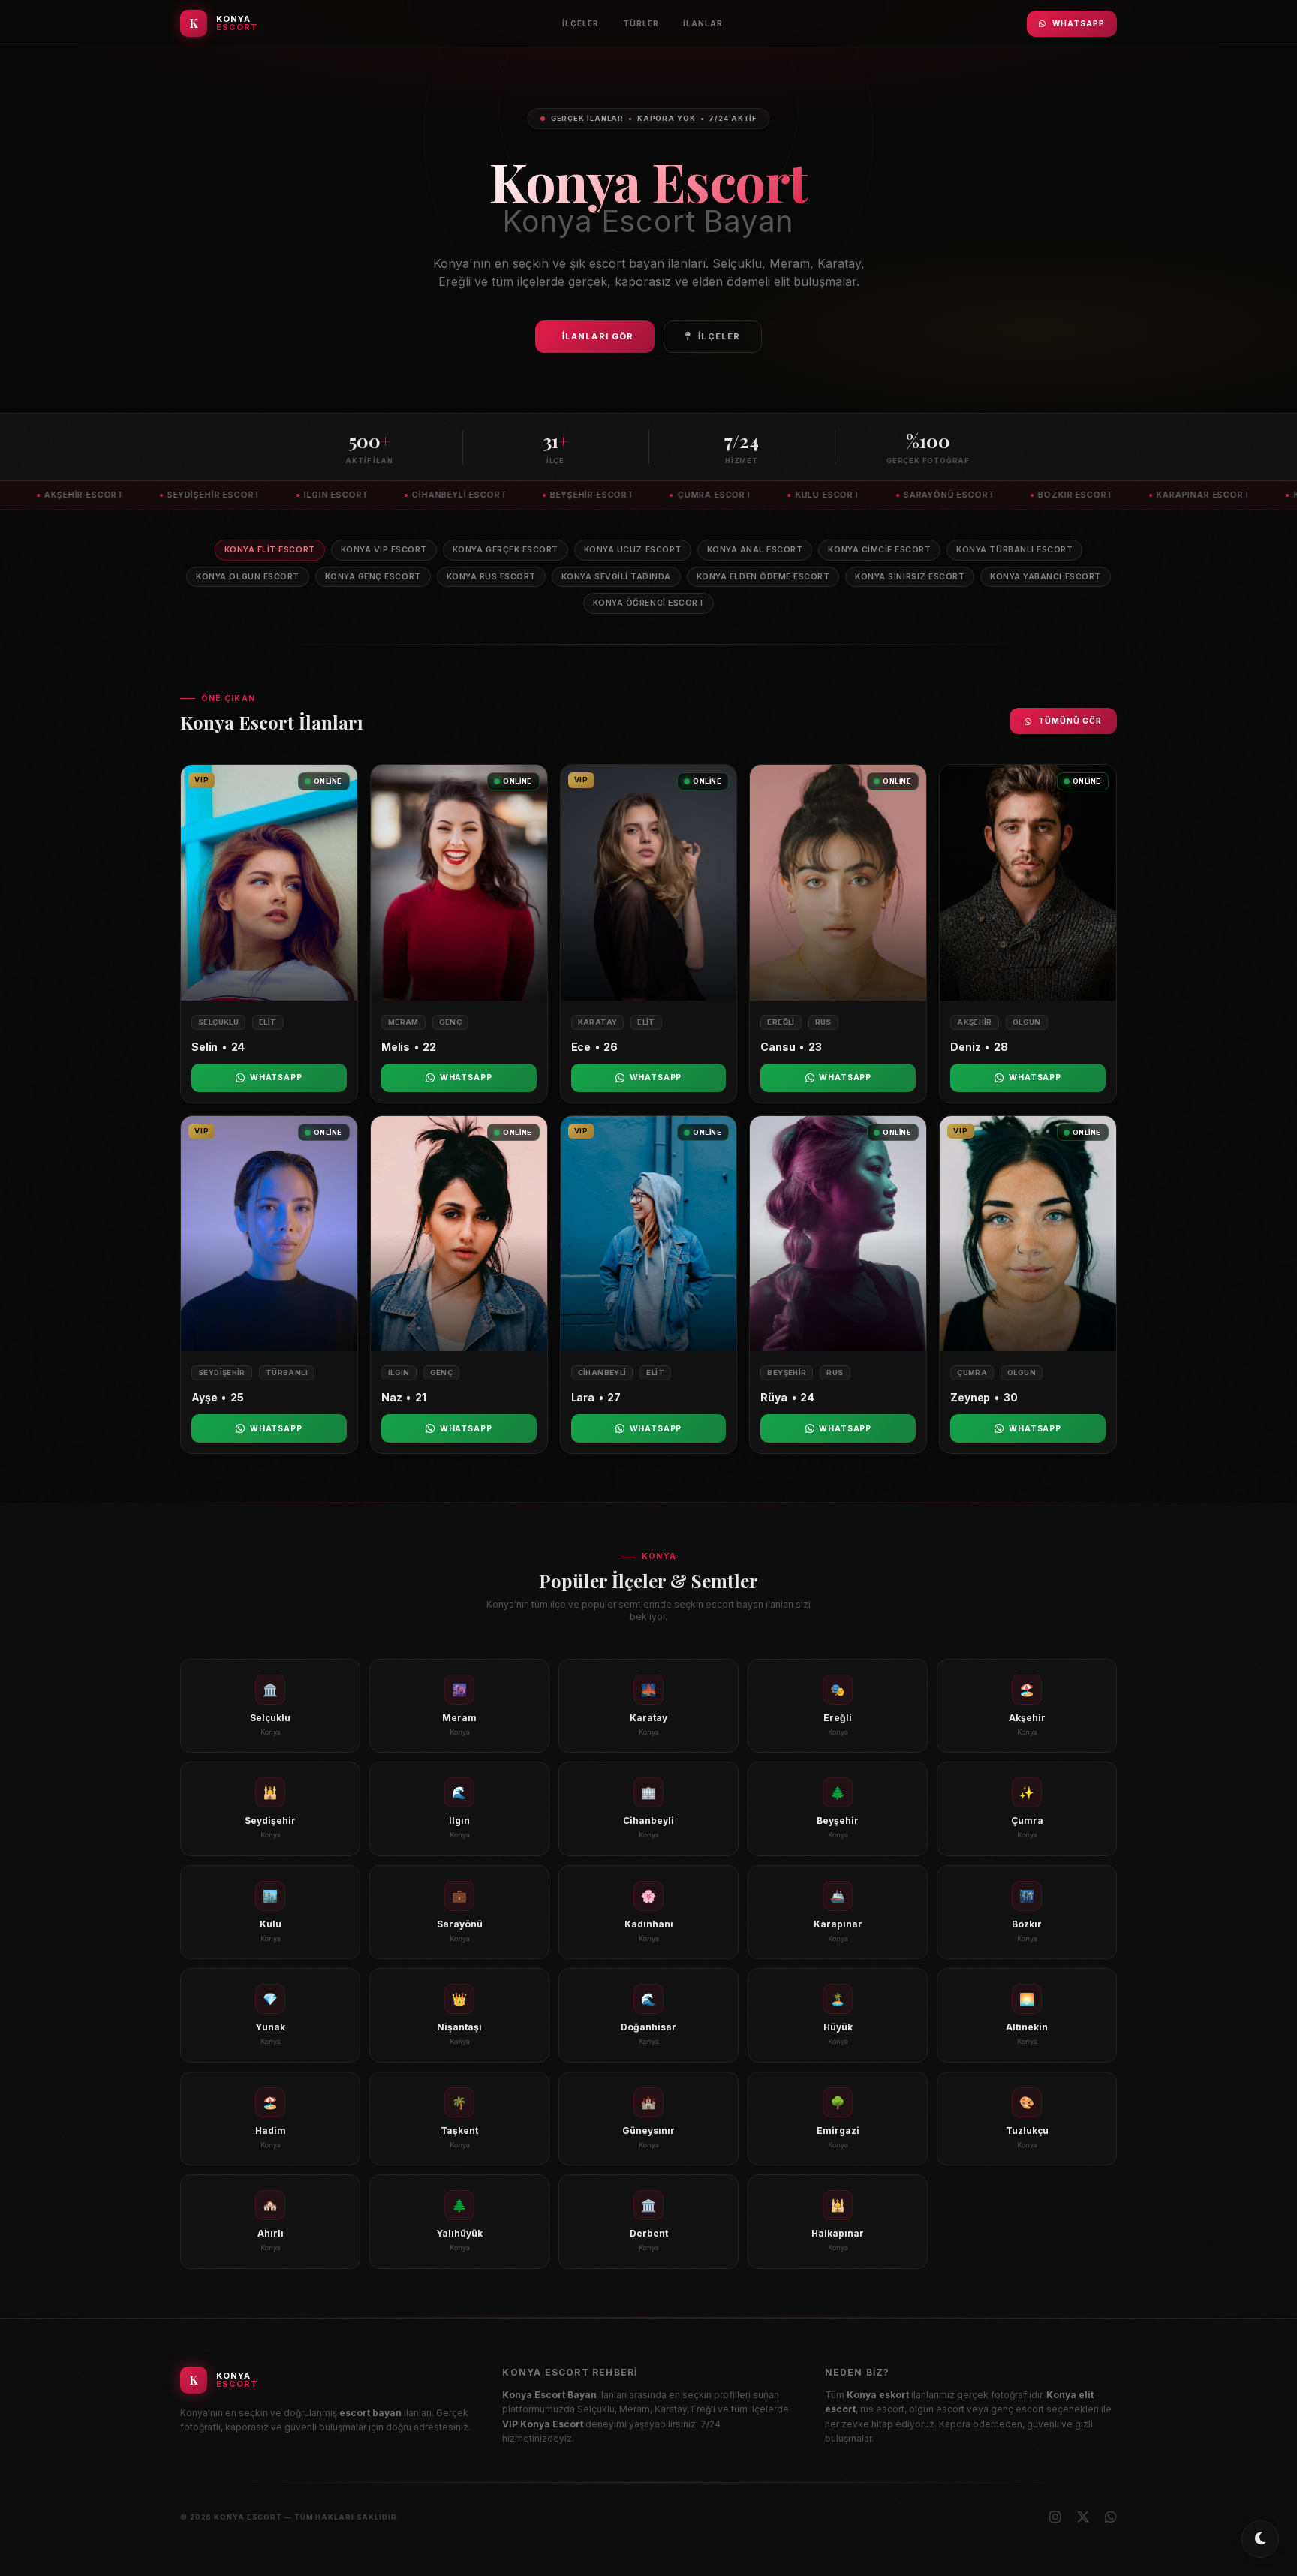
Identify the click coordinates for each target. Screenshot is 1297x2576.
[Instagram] (1055, 2517)
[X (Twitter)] (1083, 2517)
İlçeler (581, 23)
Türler (641, 23)
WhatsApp (1079, 23)
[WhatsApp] (1111, 2517)
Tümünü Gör (1070, 721)
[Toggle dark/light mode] (1260, 2539)
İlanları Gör (598, 336)
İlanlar (703, 23)
